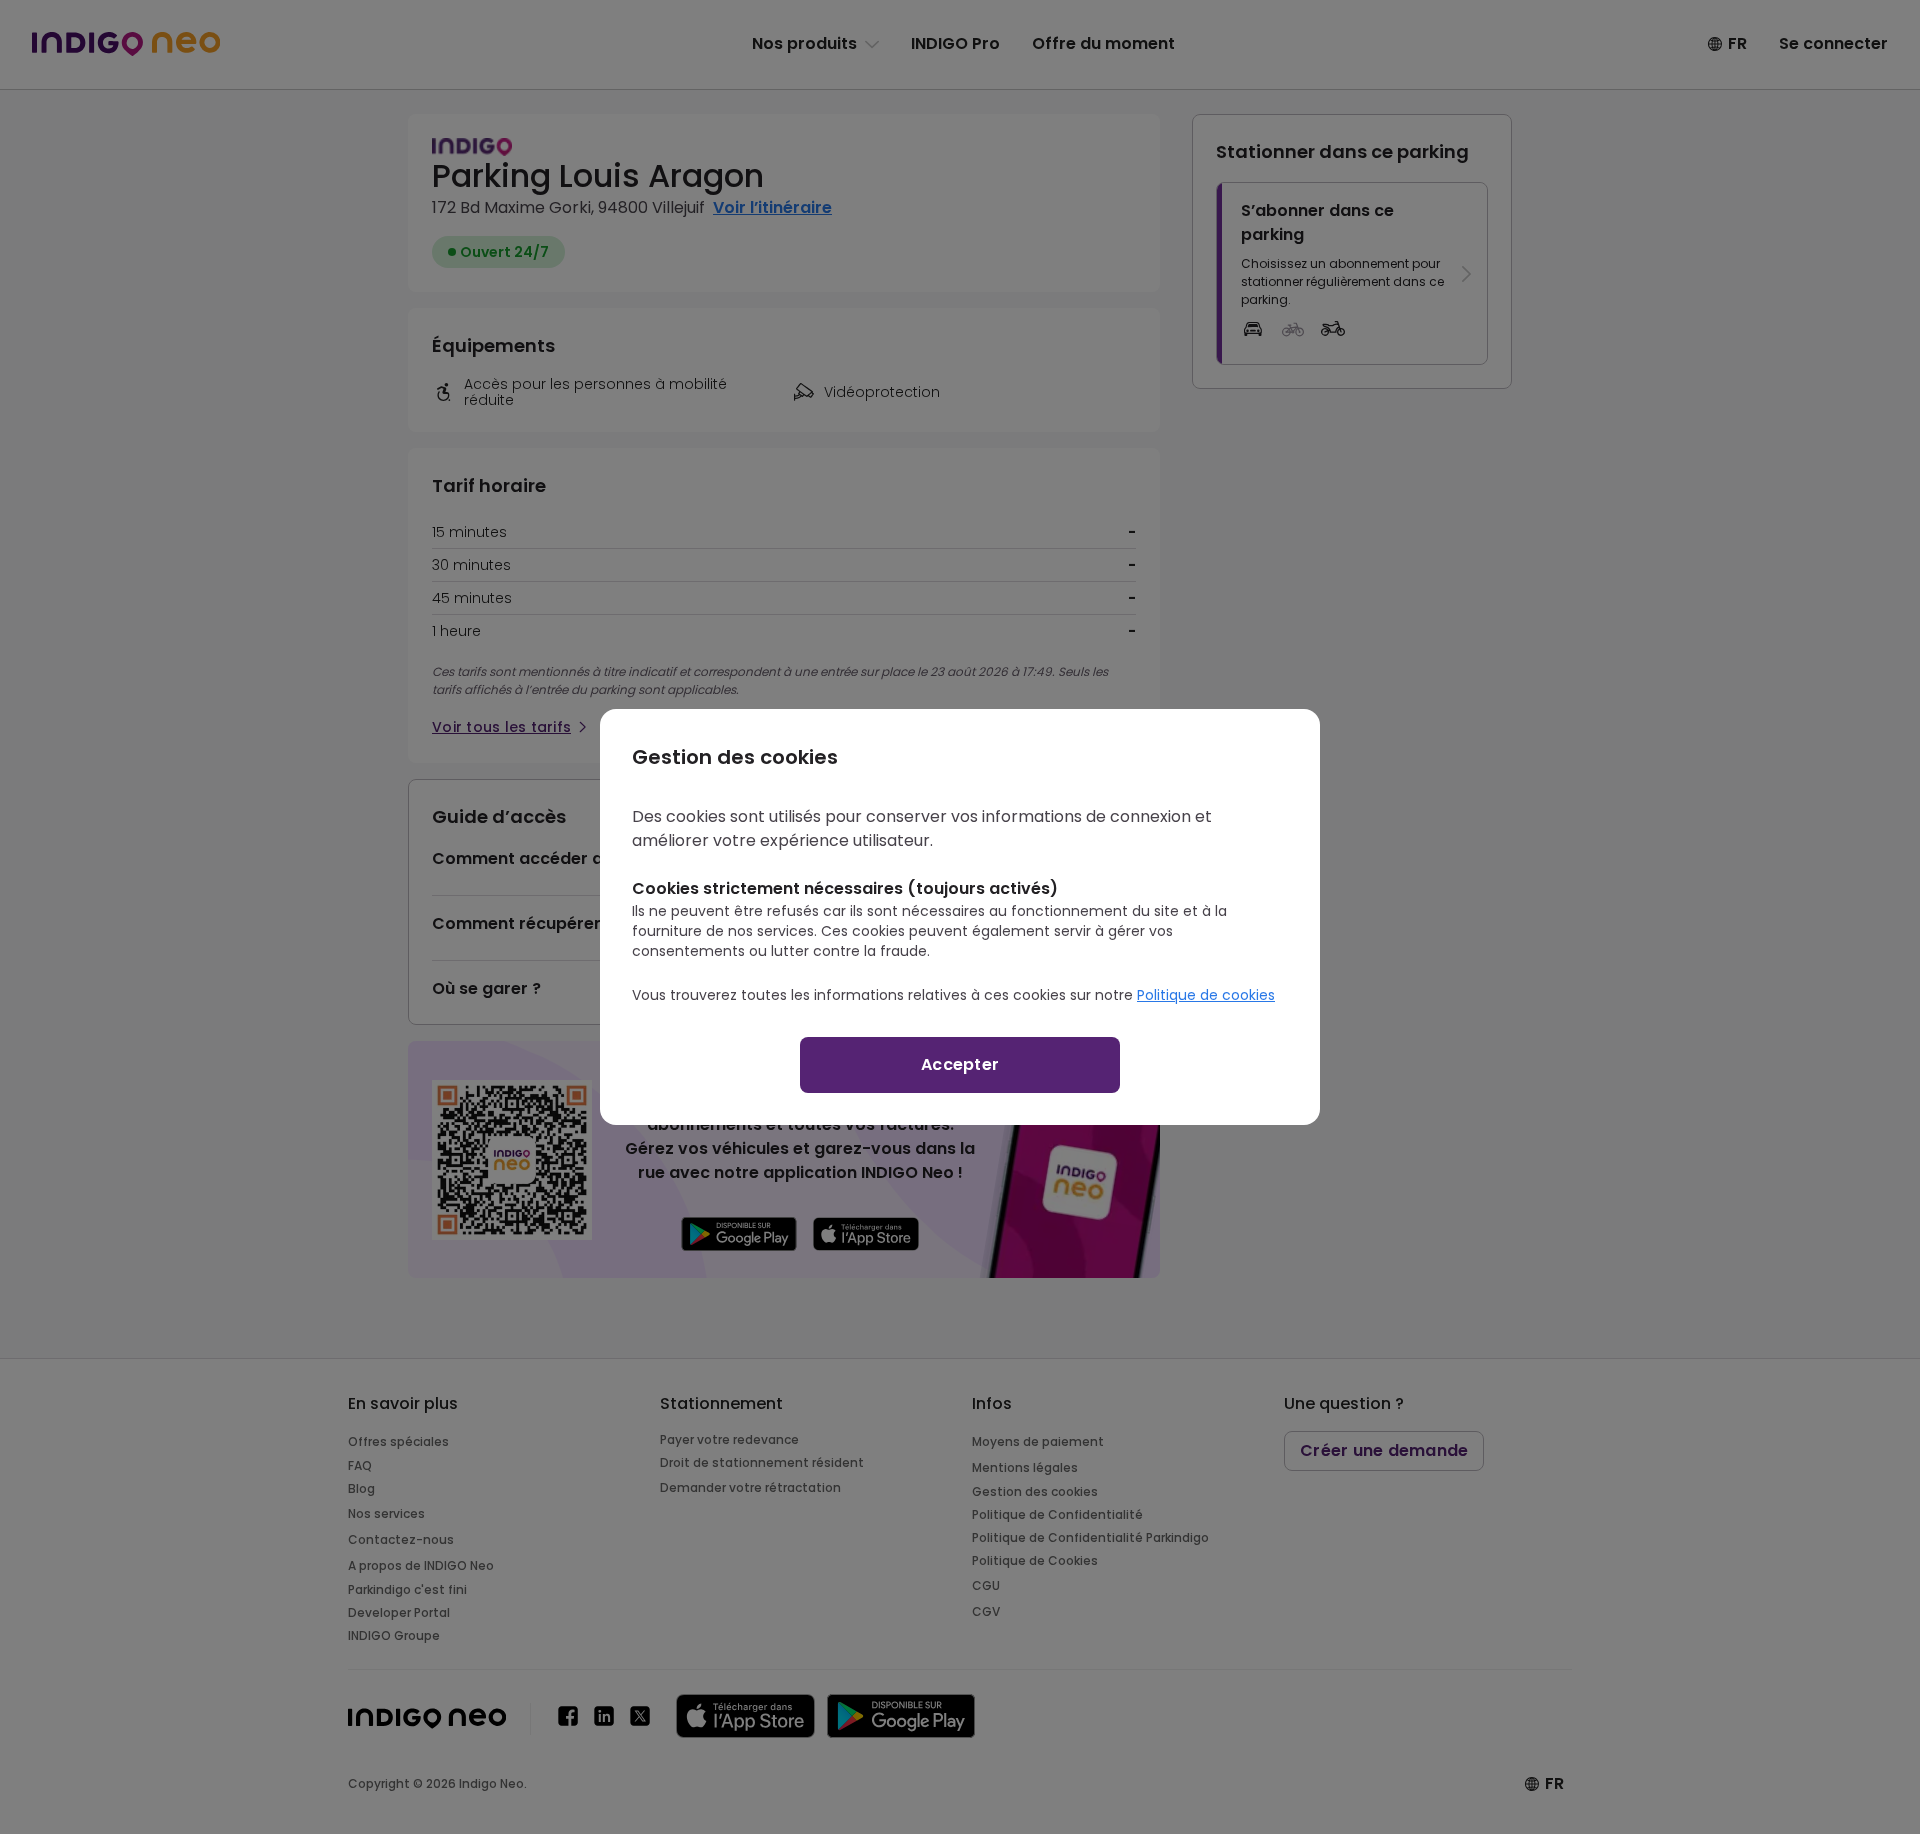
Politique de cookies (1206, 995)
